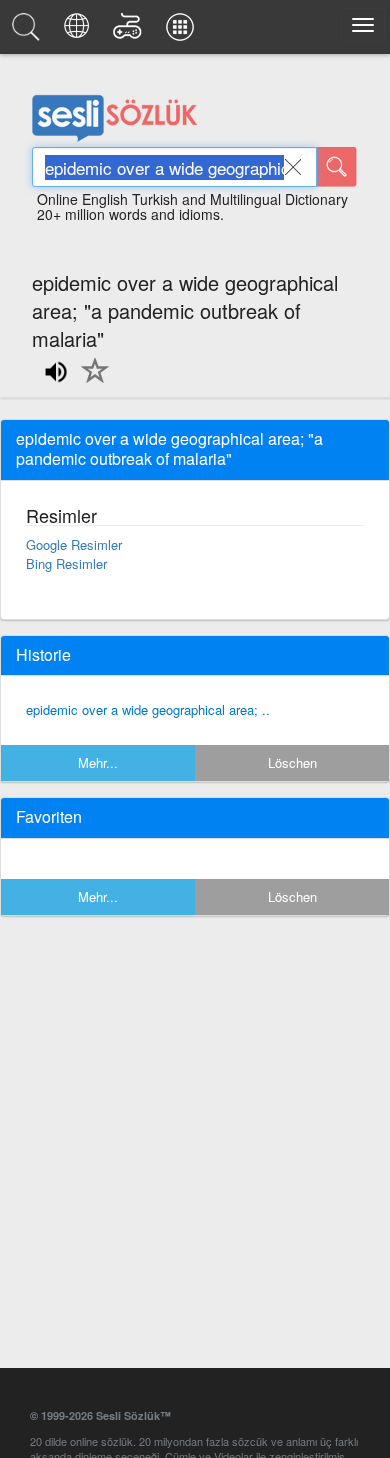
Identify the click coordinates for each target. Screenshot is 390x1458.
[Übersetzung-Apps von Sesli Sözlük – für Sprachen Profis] (183, 32)
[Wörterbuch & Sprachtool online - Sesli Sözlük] (29, 32)
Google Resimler (74, 544)
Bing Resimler (66, 563)
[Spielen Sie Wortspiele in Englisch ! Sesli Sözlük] (130, 32)
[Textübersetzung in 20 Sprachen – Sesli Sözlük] (79, 32)
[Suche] (337, 167)
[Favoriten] (90, 382)
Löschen (292, 762)
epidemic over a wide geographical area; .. (148, 709)
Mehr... (98, 762)
